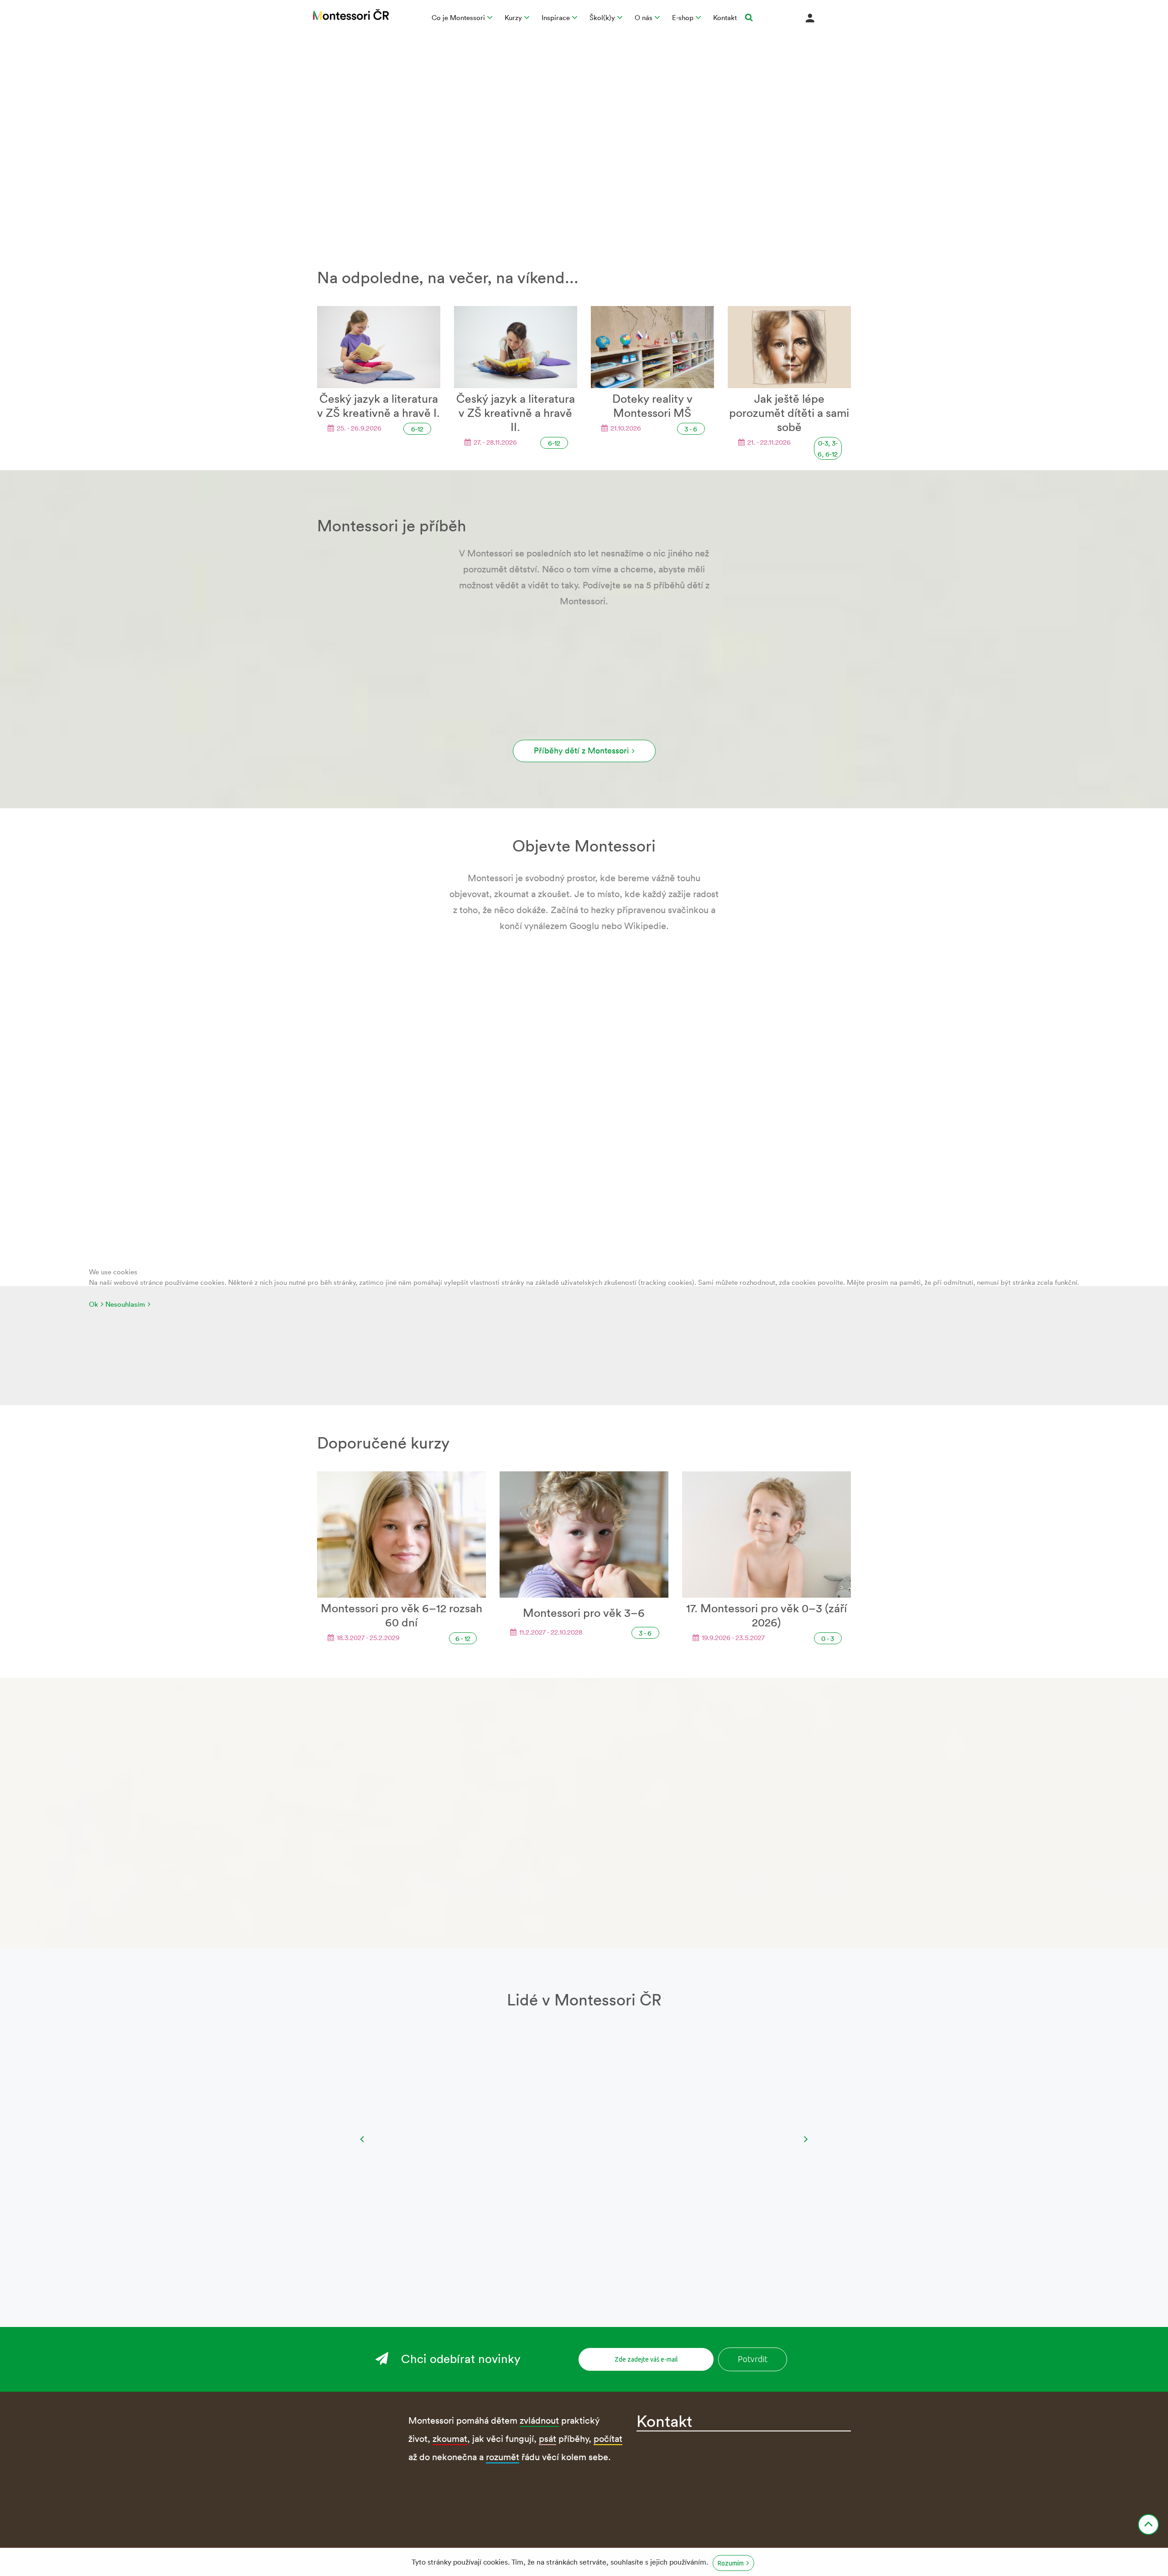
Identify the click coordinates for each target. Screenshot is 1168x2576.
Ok (94, 1304)
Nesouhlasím (125, 1304)
